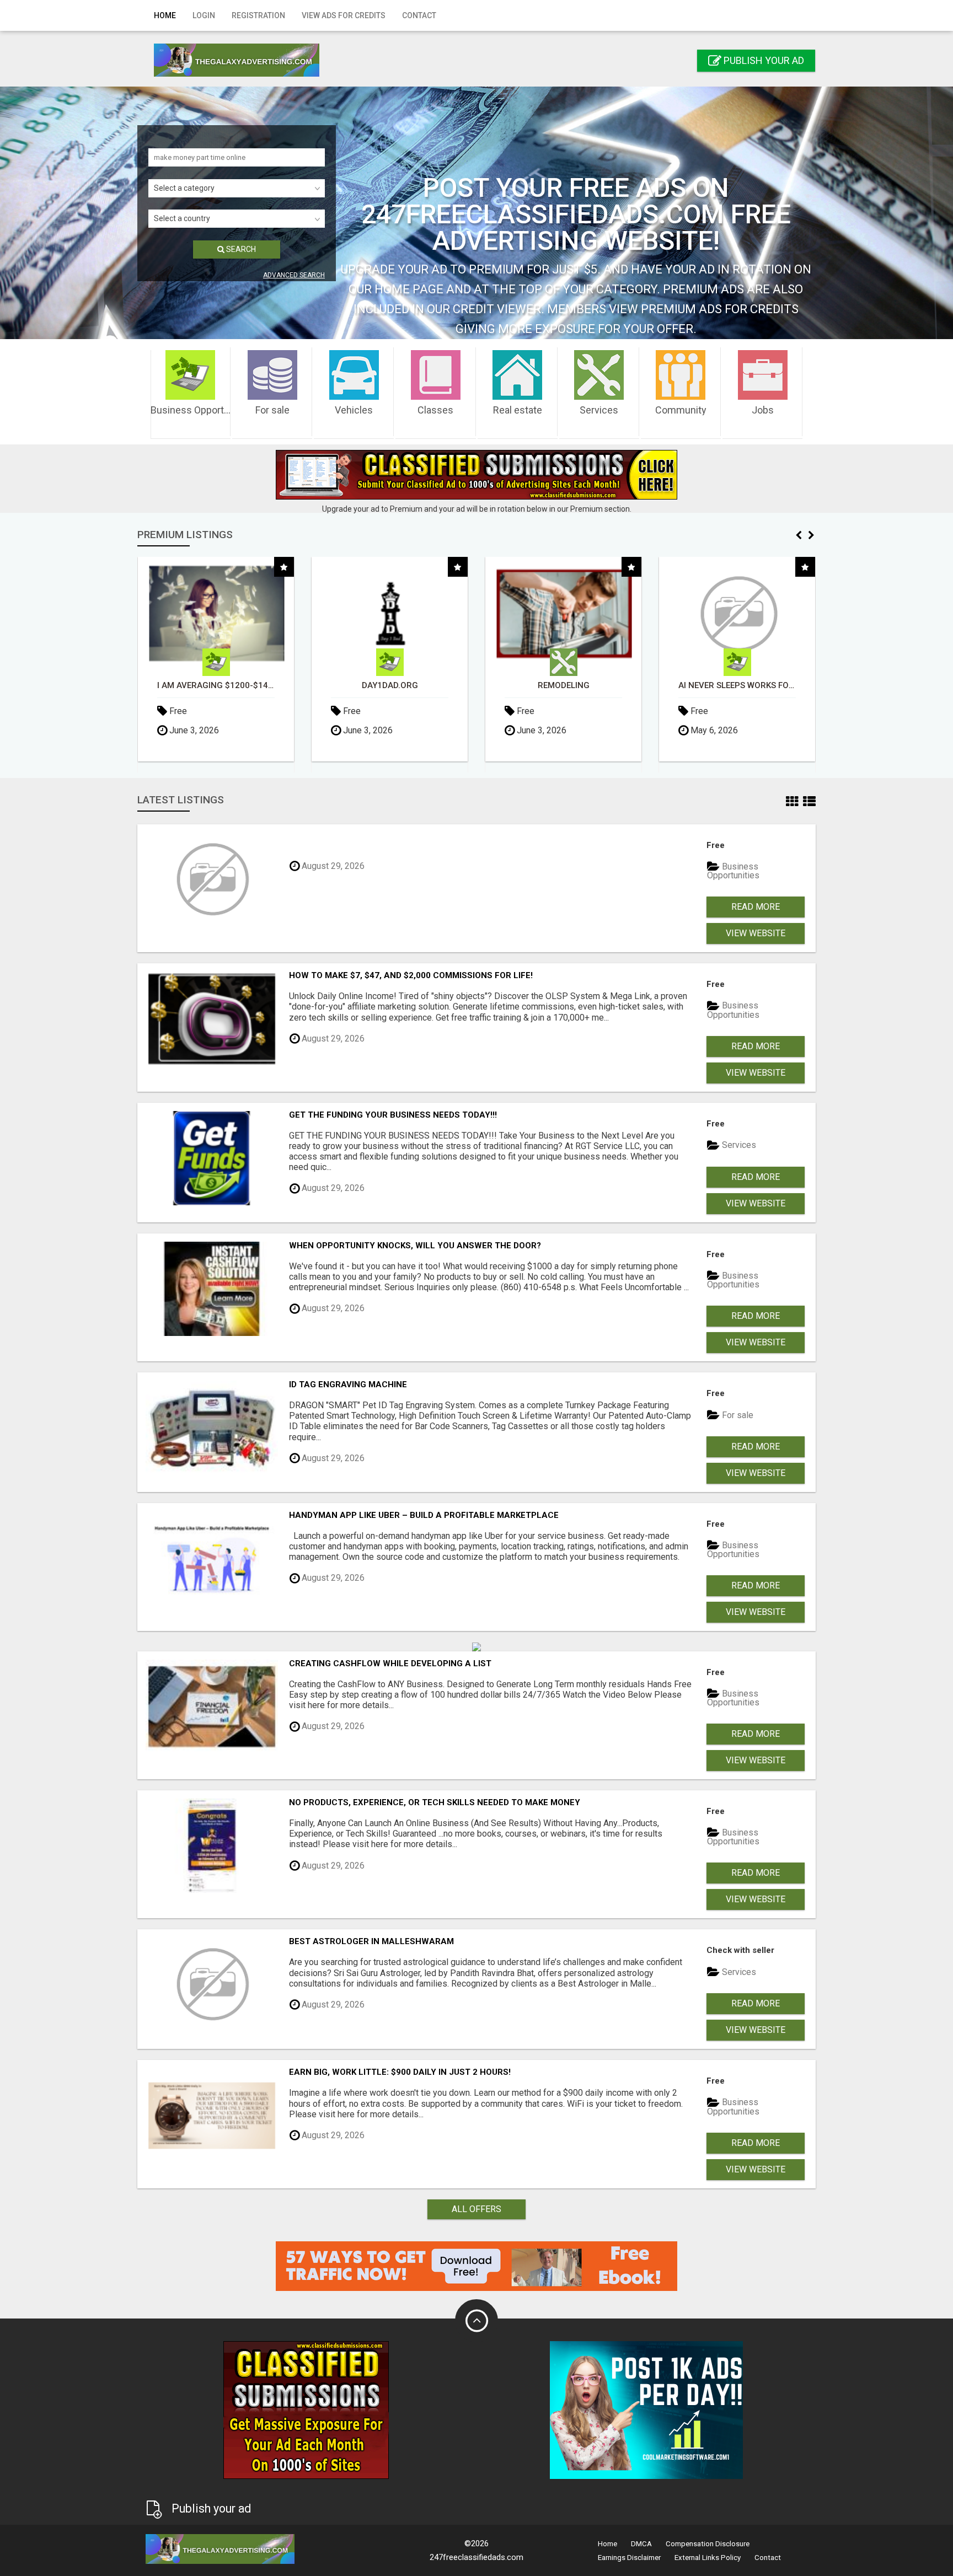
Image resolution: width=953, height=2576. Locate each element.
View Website (756, 933)
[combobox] (237, 188)
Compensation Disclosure (708, 2544)
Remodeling (390, 686)
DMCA (641, 2544)
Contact (419, 15)
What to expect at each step (737, 686)
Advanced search (294, 275)
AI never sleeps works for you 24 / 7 (563, 686)
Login (204, 15)
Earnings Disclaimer (629, 2558)
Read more (756, 907)
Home (165, 15)
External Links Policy (708, 2558)
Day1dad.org (216, 686)
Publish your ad (763, 60)
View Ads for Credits (344, 15)
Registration (258, 15)
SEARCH (240, 249)
